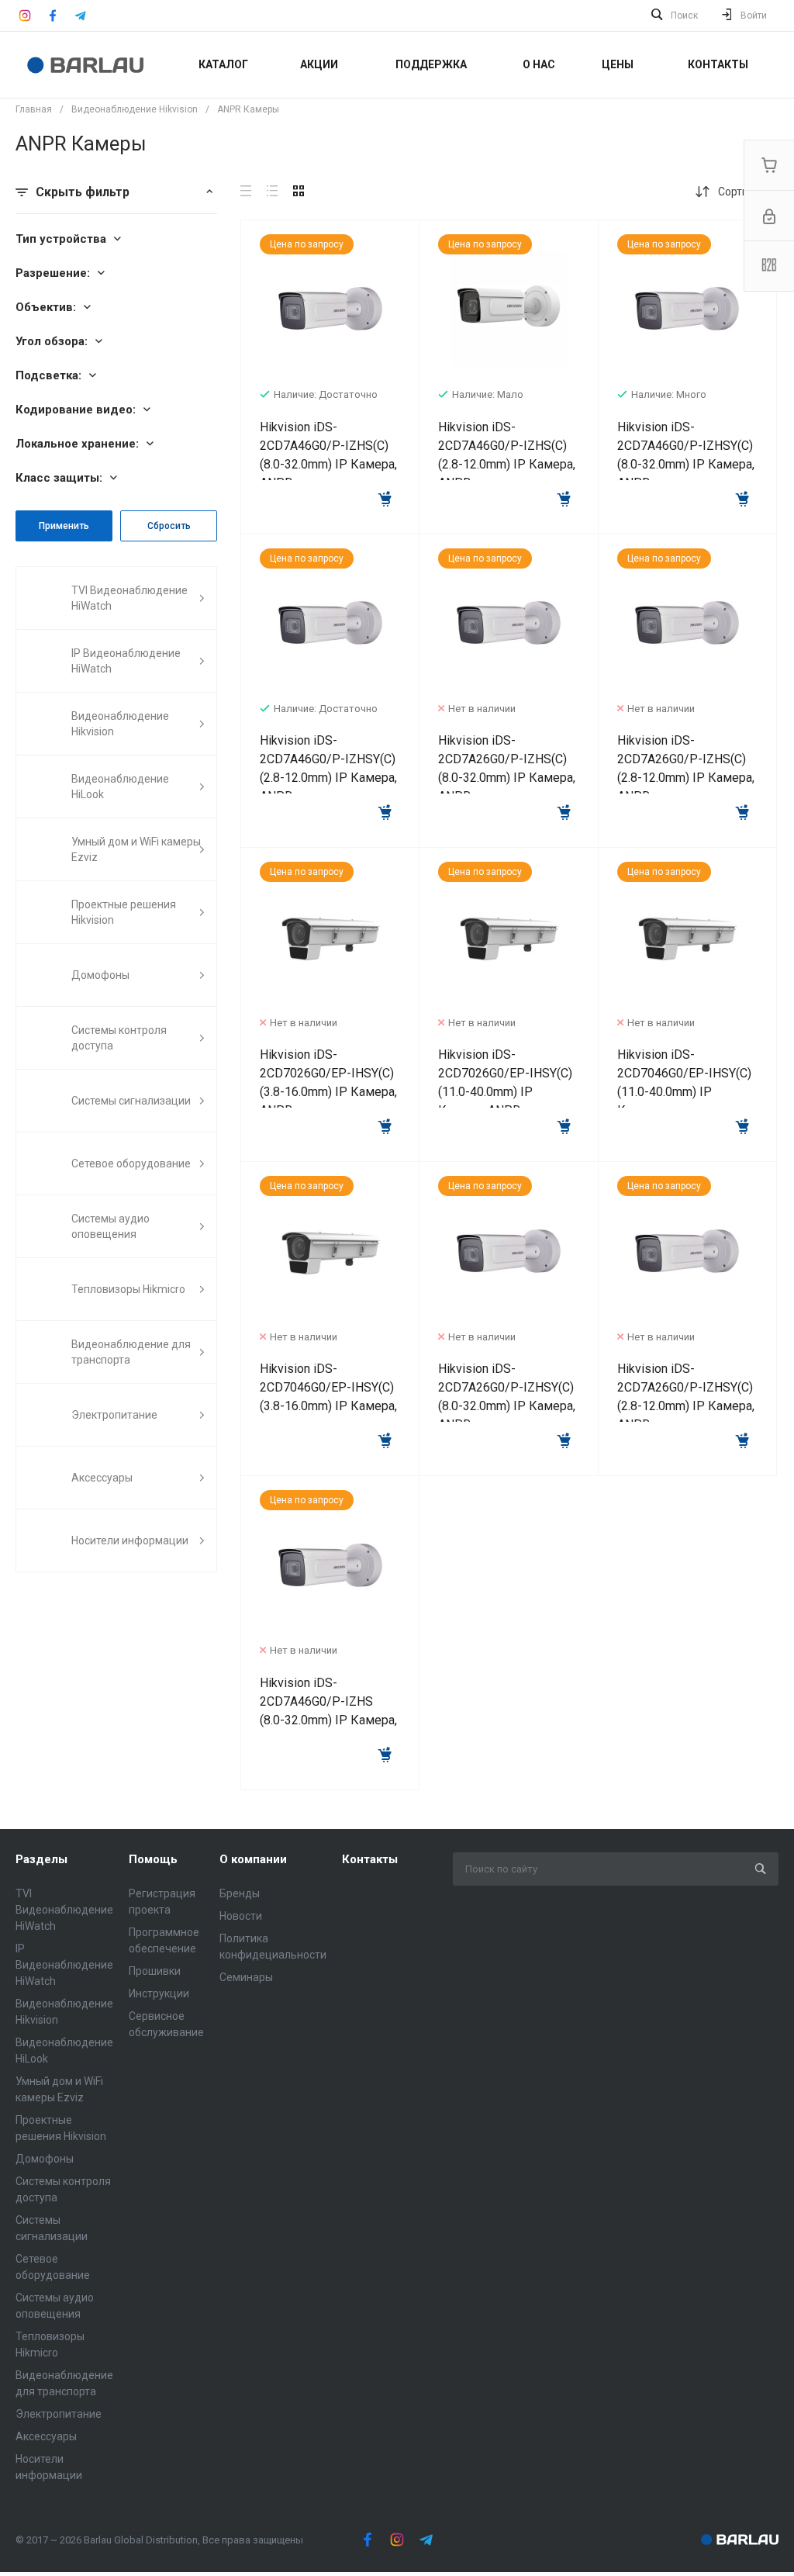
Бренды (240, 1893)
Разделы (41, 1859)
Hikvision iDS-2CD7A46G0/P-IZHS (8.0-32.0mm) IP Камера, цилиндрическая (328, 1711)
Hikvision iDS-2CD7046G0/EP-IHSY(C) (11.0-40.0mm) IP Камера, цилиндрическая (684, 1092)
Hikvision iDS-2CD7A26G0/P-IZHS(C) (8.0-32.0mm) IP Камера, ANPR (507, 768)
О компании (253, 1859)
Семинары (246, 1977)
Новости (241, 1916)
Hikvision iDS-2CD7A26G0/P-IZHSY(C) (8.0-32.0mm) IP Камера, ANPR (507, 1397)
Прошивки (155, 1971)
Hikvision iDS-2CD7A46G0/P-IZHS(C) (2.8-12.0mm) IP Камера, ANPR (507, 455)
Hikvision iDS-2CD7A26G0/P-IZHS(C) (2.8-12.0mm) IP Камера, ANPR (686, 768)
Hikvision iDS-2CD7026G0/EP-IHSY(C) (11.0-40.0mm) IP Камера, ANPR (505, 1082)
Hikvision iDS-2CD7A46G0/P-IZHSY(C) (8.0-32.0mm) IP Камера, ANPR (686, 455)
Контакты (370, 1859)
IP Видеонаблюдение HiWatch (64, 1965)
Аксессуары (46, 2436)
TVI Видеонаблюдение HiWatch (64, 1910)
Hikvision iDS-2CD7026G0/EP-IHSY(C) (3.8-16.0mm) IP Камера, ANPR (328, 1082)
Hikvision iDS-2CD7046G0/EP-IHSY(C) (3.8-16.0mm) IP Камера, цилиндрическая (328, 1397)
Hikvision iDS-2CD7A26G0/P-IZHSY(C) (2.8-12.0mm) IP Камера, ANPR (686, 1397)
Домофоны (45, 2159)
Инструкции (159, 1993)
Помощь (153, 1859)
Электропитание (59, 2414)
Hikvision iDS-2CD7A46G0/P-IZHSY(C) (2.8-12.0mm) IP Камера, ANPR (328, 768)
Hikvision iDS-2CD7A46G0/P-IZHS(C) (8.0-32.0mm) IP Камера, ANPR (328, 455)
